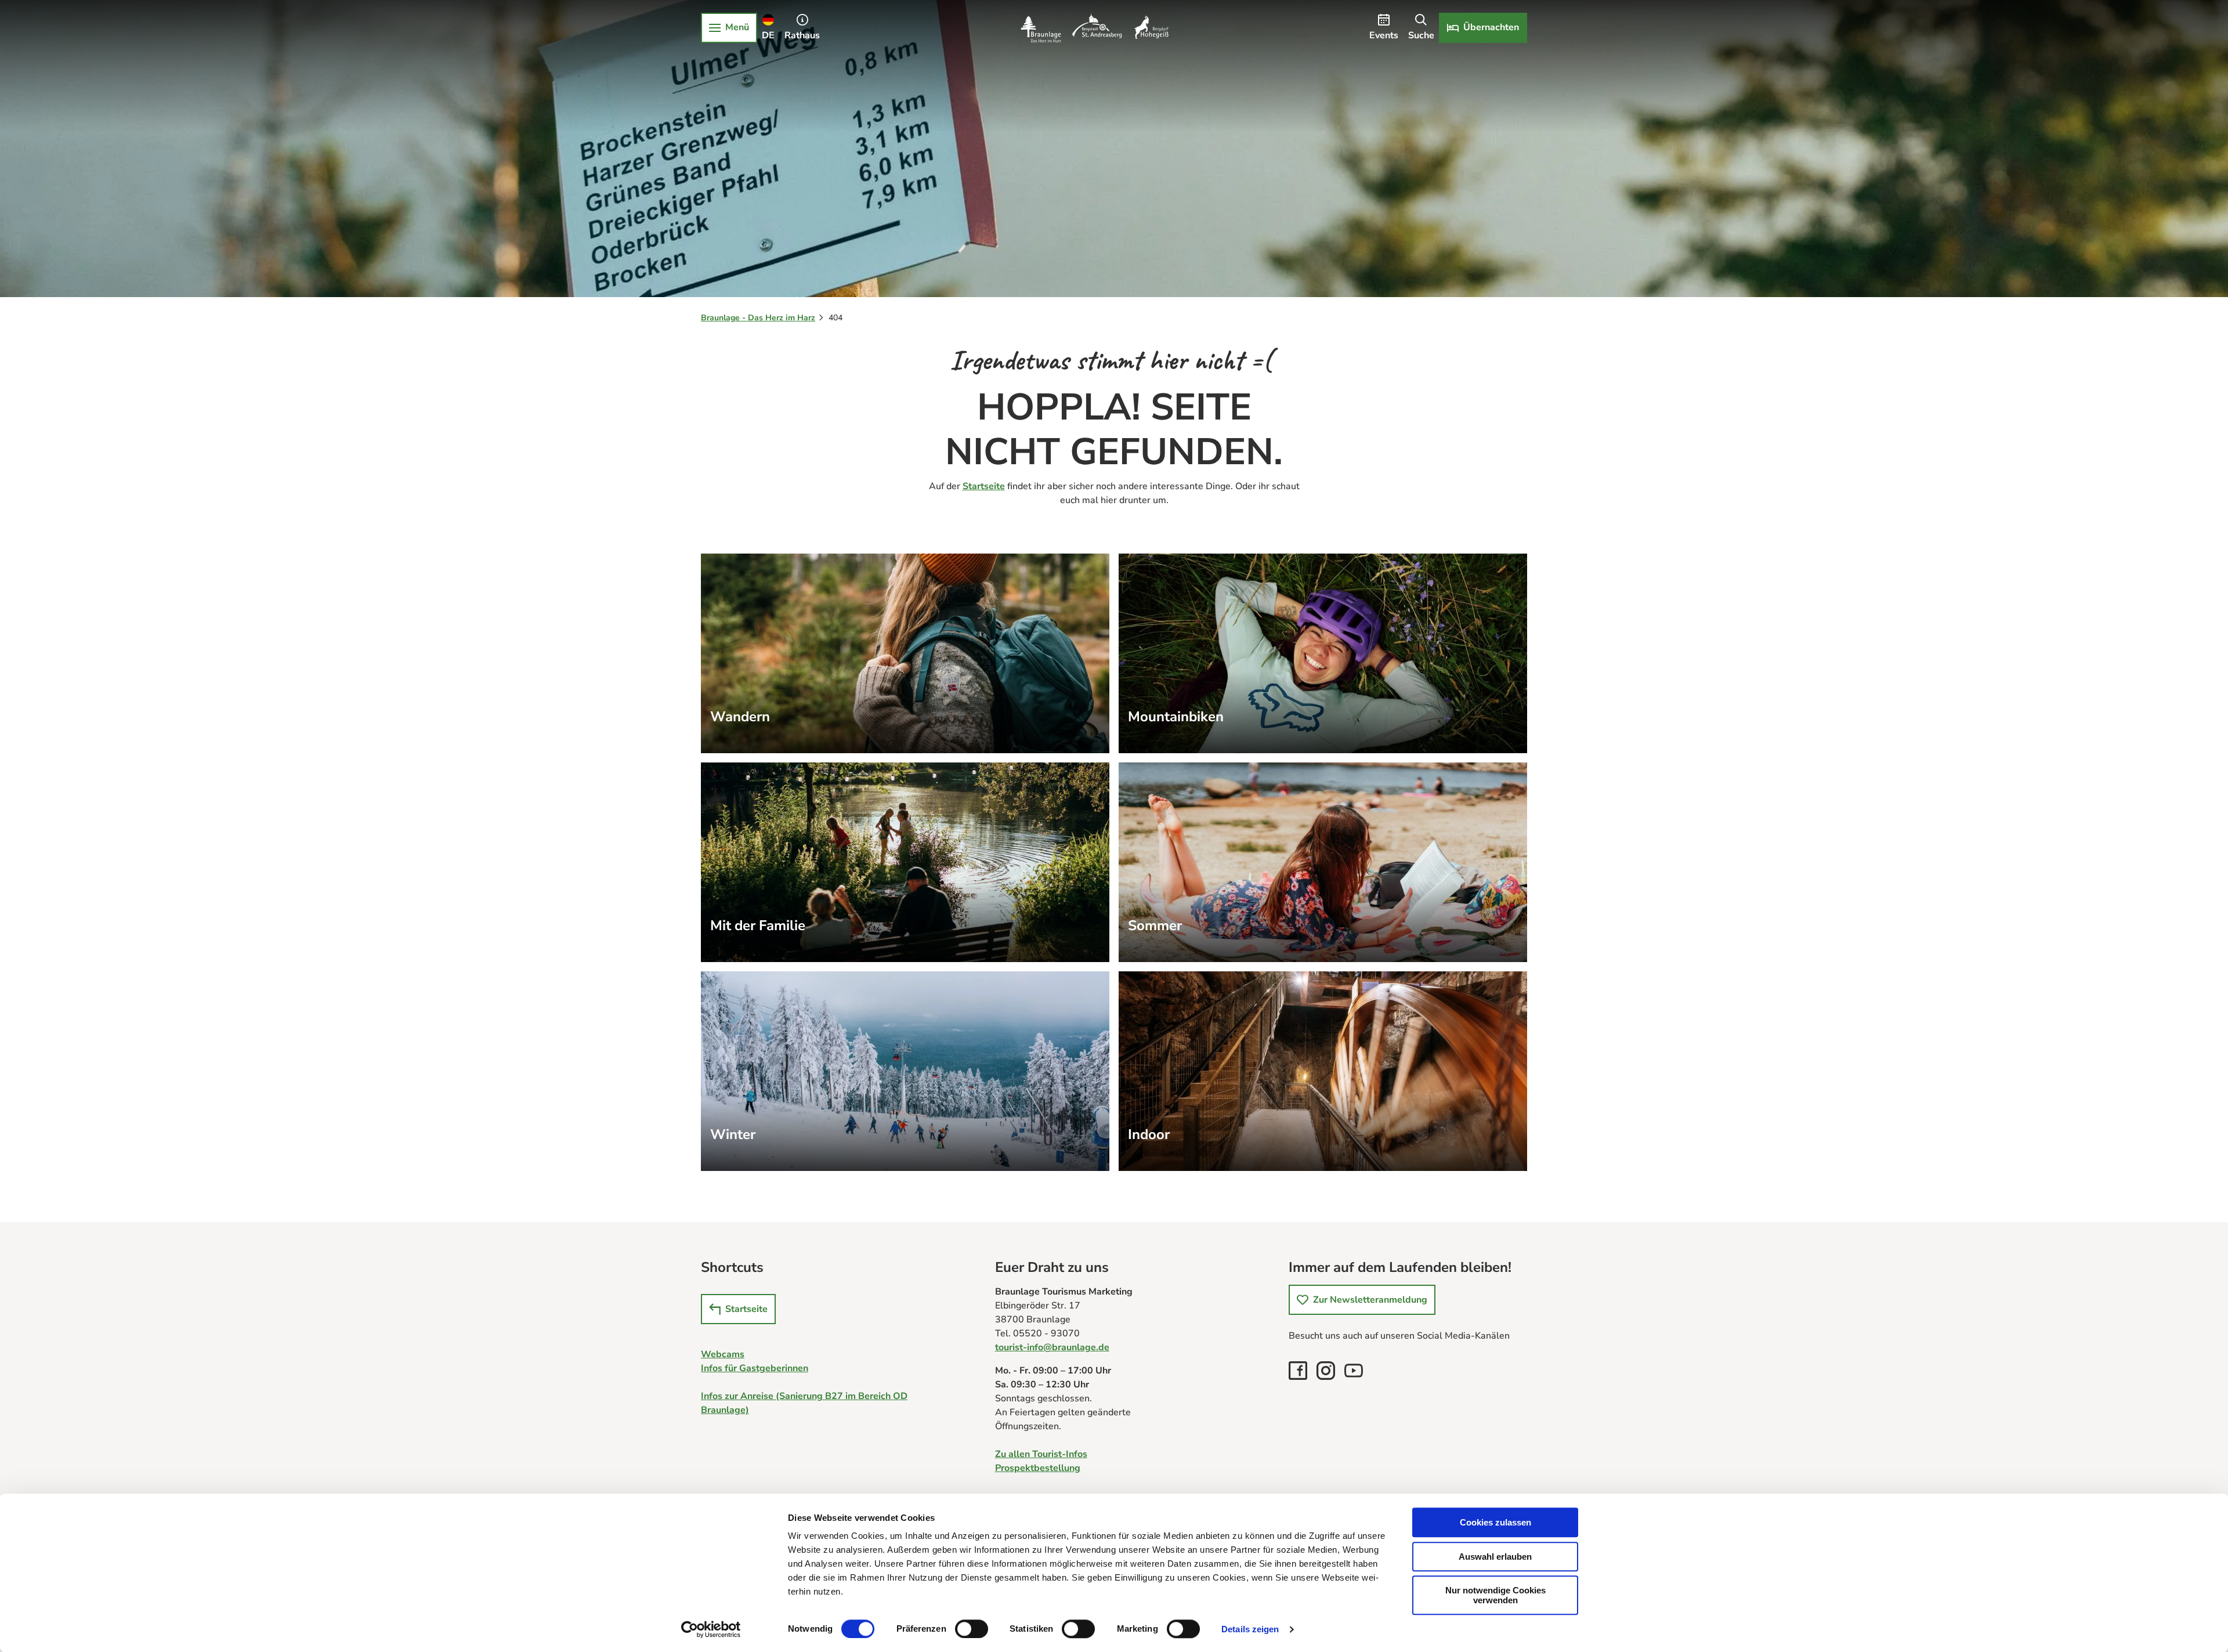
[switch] (972, 1629)
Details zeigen (1250, 1629)
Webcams (723, 1354)
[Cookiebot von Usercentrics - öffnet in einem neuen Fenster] (711, 1629)
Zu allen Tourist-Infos (1041, 1454)
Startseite (984, 486)
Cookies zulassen (1495, 1522)
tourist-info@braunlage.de (1052, 1347)
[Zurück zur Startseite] (1095, 28)
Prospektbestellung (1038, 1468)
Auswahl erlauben (1495, 1557)
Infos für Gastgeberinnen (755, 1368)
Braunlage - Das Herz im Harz (758, 318)
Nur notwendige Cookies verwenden (1495, 1595)
